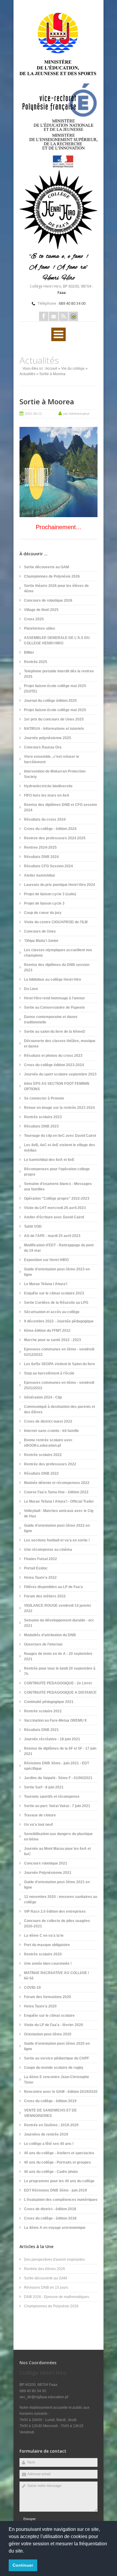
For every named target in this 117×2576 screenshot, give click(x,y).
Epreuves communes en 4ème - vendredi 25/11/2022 (59, 1385)
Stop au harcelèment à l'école (49, 1373)
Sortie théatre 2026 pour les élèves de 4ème (56, 588)
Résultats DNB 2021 (41, 1730)
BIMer (29, 652)
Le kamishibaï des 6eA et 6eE (49, 1160)
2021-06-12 (33, 414)
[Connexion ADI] (73, 316)
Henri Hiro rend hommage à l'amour (54, 998)
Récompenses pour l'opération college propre (57, 1172)
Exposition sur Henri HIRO (46, 1260)
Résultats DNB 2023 (41, 1126)
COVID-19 (32, 1988)
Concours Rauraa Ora (43, 747)
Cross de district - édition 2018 (50, 2209)
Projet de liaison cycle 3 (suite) (50, 894)
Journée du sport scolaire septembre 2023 (60, 1074)
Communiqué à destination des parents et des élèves (60, 1409)
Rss (63, 316)
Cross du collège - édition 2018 (50, 2218)
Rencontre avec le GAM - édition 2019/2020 (61, 2092)
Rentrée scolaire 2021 (43, 1711)
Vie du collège (73, 369)
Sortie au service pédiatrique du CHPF (57, 2058)
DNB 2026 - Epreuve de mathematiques (57, 2297)
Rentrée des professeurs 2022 (50, 1464)
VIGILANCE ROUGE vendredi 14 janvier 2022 (58, 1608)
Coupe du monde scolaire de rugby (54, 2068)
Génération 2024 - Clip (43, 1397)
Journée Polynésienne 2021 (48, 1873)
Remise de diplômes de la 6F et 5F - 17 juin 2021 (60, 1751)
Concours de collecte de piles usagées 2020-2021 (57, 1924)
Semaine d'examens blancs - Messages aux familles (58, 1186)
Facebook (44, 316)
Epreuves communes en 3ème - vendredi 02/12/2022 (59, 1352)
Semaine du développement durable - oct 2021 (59, 1623)
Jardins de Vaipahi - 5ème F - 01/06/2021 (58, 1778)
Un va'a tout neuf (38, 1825)
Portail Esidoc (36, 1568)
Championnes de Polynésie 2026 (52, 576)
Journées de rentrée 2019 (46, 2134)
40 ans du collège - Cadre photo (51, 2172)
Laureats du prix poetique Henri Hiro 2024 (60, 885)
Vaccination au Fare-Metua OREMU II (55, 1720)
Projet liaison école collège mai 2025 (55, 710)
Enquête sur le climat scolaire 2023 (54, 1293)
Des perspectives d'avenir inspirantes (54, 2260)
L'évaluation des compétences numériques (61, 2200)
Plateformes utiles (40, 628)
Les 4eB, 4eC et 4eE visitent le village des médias (60, 1148)
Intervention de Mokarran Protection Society (55, 774)
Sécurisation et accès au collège (52, 1312)
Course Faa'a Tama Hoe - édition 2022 (56, 1492)
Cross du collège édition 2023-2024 (54, 1065)
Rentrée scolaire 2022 (43, 1455)
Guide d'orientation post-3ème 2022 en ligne (57, 1528)
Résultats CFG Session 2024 (48, 866)
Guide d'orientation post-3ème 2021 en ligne (57, 1885)
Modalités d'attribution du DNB (50, 1635)
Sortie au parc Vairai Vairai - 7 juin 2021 (57, 1806)
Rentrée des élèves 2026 (45, 2269)
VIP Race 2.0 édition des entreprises (55, 1911)
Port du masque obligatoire (47, 1945)
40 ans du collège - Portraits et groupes (57, 2162)
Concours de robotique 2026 (48, 600)
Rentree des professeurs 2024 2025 (55, 838)
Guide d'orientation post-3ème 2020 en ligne (57, 2046)
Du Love (31, 989)
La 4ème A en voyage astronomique (55, 2228)
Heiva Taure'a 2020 (40, 2006)
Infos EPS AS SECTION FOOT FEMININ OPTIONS (57, 1086)
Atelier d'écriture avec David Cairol (54, 1217)
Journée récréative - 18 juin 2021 (52, 1739)
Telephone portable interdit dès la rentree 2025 (59, 674)
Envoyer (30, 2519)
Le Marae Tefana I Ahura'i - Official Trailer (59, 1501)
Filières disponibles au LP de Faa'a (53, 1587)
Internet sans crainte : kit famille (51, 1431)
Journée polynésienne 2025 (48, 738)
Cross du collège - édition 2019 (50, 2101)
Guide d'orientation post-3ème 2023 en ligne (57, 1272)
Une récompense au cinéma (48, 1550)
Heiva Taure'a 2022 (40, 1578)
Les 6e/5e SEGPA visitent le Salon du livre (60, 1364)
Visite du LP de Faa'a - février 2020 (54, 2025)
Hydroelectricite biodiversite (48, 786)
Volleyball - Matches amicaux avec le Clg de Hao (59, 1513)
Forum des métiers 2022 (45, 1596)
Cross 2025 (34, 619)
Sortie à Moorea (47, 401)
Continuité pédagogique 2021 (49, 1702)
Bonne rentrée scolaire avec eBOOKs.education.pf (48, 1443)
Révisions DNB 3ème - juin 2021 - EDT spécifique (57, 1766)
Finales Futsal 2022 (40, 1559)
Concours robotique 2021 (46, 1863)
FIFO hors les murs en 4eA (47, 795)
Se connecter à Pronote (44, 1098)
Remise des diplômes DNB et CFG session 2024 (60, 807)
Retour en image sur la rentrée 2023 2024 (59, 1108)
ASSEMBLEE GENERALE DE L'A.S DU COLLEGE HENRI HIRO (57, 640)
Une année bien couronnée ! (48, 1964)
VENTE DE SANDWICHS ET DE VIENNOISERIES (50, 2113)
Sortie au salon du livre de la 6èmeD (55, 1032)
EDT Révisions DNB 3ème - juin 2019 (55, 2190)
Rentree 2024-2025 (40, 847)
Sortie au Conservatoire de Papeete (54, 1007)
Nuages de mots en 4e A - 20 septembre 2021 (58, 1656)
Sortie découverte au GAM (46, 567)
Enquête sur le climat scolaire (49, 2016)
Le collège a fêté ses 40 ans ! (49, 2144)
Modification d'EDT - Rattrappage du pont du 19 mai (59, 1248)
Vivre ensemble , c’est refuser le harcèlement (52, 759)
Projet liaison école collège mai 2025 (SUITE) (55, 689)
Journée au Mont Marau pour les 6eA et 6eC (57, 1851)
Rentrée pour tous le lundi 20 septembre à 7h (60, 1671)
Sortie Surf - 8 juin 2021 (44, 1787)
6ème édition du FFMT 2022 (47, 1331)
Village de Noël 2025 (41, 610)
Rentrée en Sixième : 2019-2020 (51, 2125)
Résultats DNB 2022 (41, 1473)
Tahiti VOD (33, 1226)
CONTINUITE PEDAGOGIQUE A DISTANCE (60, 1692)
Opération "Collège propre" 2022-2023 (57, 1199)
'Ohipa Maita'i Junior (41, 941)
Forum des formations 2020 (48, 1997)
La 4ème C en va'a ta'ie (44, 1936)
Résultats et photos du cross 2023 (53, 1056)
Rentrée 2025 (36, 662)
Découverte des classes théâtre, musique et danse (60, 1044)
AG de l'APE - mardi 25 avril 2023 (52, 1236)
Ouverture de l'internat (43, 1644)
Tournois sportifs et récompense (52, 1797)
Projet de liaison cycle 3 (44, 903)
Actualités (27, 374)
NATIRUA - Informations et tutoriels (54, 729)
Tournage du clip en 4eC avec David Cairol (60, 1136)
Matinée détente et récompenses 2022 (57, 1483)
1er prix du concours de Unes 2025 (54, 719)
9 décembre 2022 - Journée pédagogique (59, 1321)
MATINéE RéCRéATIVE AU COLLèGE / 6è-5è (56, 1976)
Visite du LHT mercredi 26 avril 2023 (55, 1208)
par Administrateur (76, 414)
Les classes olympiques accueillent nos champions (58, 953)
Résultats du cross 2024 (45, 819)
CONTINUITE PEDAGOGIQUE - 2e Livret (58, 1683)
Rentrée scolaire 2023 (43, 1117)
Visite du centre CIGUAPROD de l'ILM (56, 922)
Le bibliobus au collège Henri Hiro (52, 979)
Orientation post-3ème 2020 (48, 2034)
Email (54, 316)
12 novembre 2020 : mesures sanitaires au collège (61, 1899)
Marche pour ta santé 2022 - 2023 (52, 1340)
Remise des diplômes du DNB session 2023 (57, 967)
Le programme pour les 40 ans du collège (59, 2181)
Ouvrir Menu (58, 334)
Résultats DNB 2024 (41, 857)
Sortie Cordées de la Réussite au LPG (56, 1303)
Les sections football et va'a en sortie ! (57, 1540)
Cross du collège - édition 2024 (50, 829)
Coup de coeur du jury (43, 913)
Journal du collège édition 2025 (50, 701)
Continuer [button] (23, 2565)
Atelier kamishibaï (39, 875)
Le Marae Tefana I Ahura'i (46, 1284)
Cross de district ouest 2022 (48, 1421)
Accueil (51, 369)
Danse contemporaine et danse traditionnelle (51, 1020)
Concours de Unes (40, 931)
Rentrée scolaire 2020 (43, 1954)
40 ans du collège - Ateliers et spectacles (59, 2153)
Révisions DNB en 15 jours (46, 2288)
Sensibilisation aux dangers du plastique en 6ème (58, 1837)
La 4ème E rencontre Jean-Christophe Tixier (57, 2080)
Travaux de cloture (40, 1815)
